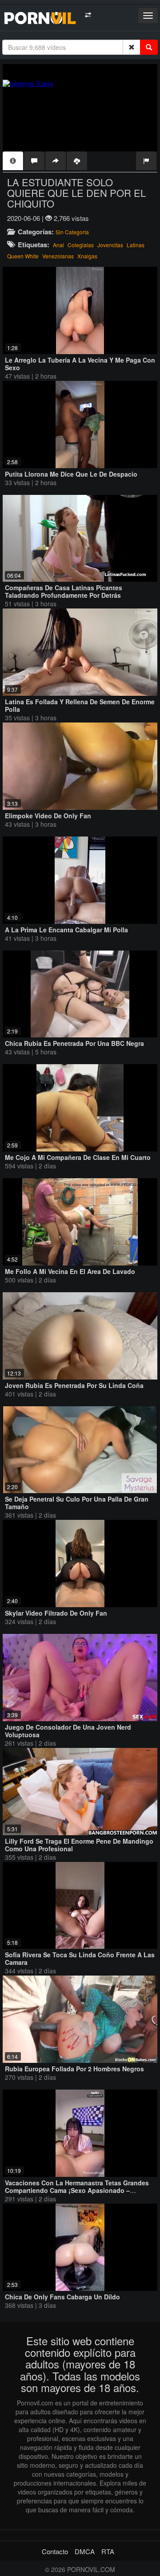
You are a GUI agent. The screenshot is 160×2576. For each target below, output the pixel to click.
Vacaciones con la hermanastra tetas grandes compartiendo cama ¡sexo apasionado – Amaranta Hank (77, 2190)
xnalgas (87, 256)
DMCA (85, 2551)
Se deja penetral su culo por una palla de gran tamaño (77, 1503)
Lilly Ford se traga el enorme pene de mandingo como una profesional (79, 1845)
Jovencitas (110, 245)
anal (58, 245)
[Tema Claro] (88, 15)
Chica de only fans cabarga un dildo (62, 2297)
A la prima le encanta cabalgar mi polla (66, 930)
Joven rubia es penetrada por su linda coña (74, 1385)
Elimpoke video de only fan (48, 816)
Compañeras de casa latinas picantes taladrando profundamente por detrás (64, 591)
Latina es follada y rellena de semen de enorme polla (80, 705)
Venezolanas (58, 256)
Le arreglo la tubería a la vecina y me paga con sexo (80, 364)
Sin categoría (72, 232)
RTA (108, 2551)
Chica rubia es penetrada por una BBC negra (74, 1043)
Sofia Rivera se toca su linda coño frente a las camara (80, 1958)
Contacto (55, 2551)
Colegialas (81, 245)
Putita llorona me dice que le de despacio (71, 474)
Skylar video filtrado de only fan (56, 1613)
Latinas (136, 245)
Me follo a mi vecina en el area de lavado (70, 1271)
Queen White (23, 256)
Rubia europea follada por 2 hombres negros (74, 2069)
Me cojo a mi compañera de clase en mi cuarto (78, 1157)
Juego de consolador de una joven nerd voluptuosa (68, 1731)
